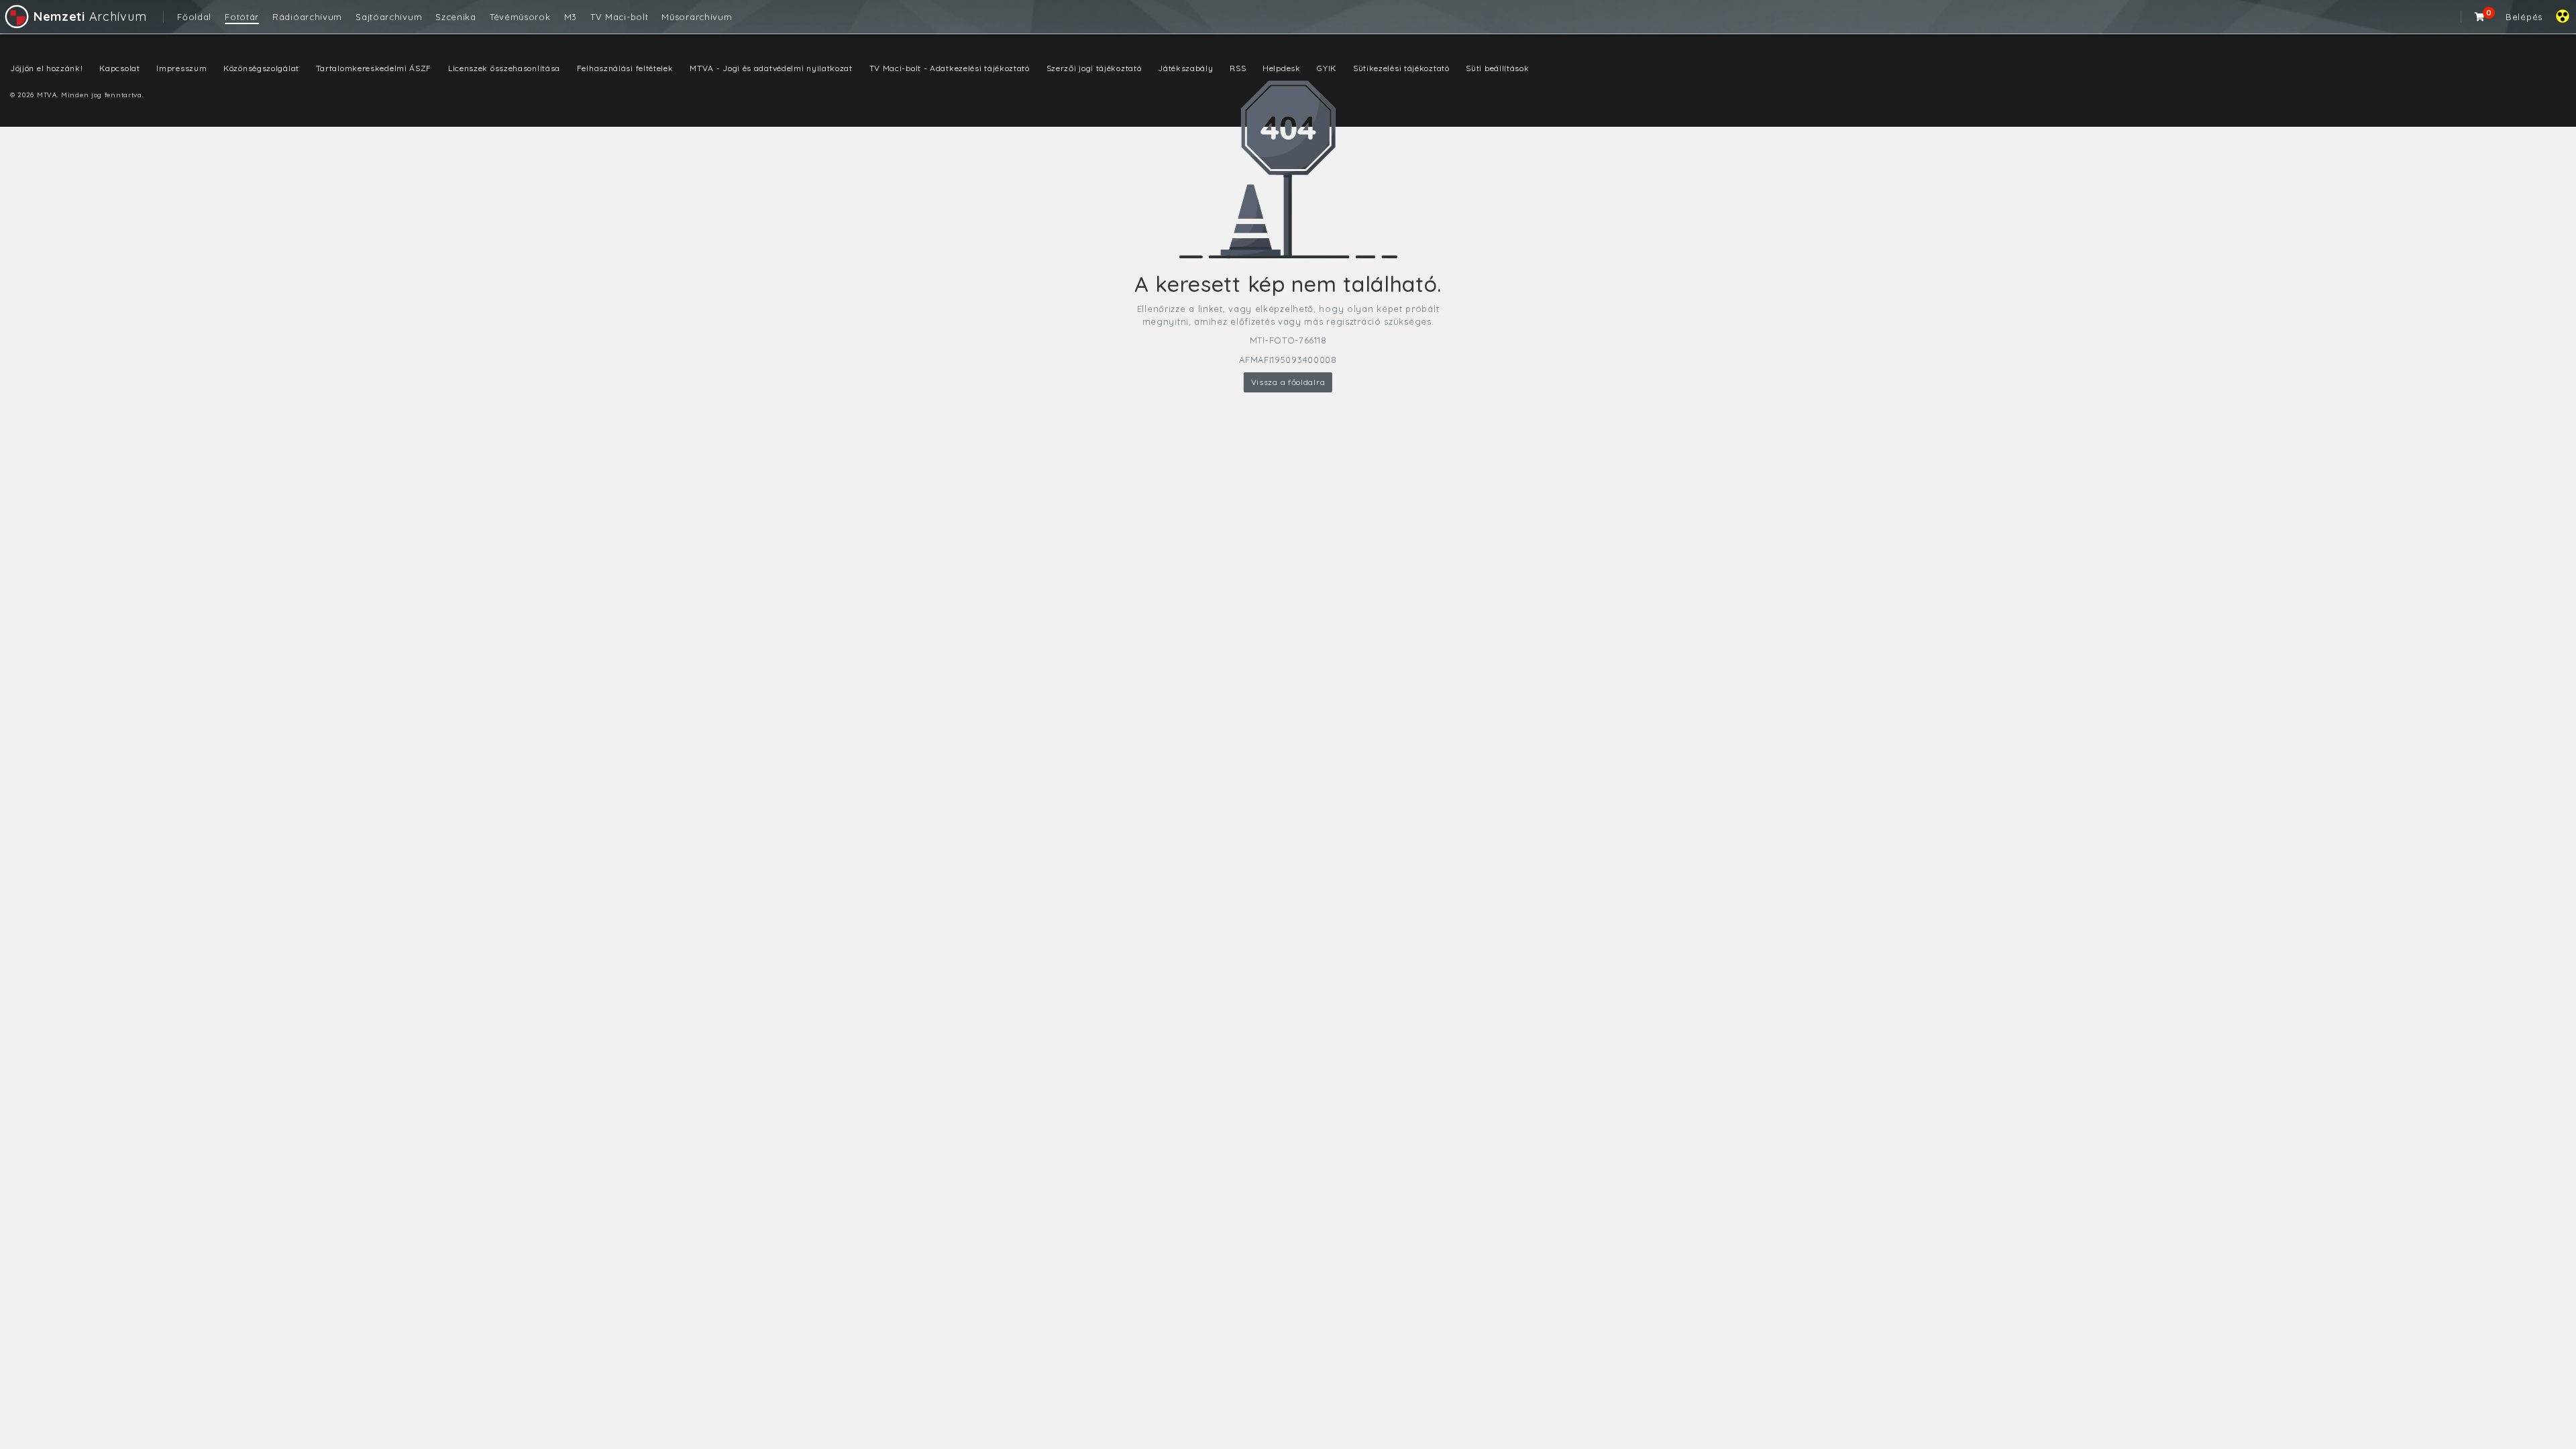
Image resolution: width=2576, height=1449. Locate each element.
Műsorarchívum (697, 17)
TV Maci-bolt (619, 17)
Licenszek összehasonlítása (504, 68)
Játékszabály (1185, 68)
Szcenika (456, 17)
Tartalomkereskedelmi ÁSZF (374, 68)
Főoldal (194, 17)
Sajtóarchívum (389, 17)
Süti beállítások (1497, 68)
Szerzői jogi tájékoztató (1094, 68)
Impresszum (181, 68)
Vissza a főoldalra (1288, 382)
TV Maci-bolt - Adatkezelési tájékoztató (950, 68)
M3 (571, 17)
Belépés (2524, 17)
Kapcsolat (119, 68)
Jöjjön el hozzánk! (47, 68)
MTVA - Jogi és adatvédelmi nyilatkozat (771, 68)
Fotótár (242, 17)
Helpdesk (1282, 68)
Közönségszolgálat (261, 68)
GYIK (1327, 68)
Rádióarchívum (307, 17)
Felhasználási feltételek (625, 68)
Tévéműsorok (520, 17)
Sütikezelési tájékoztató (1401, 68)
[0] (2480, 17)
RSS (1238, 68)
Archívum (90, 16)
